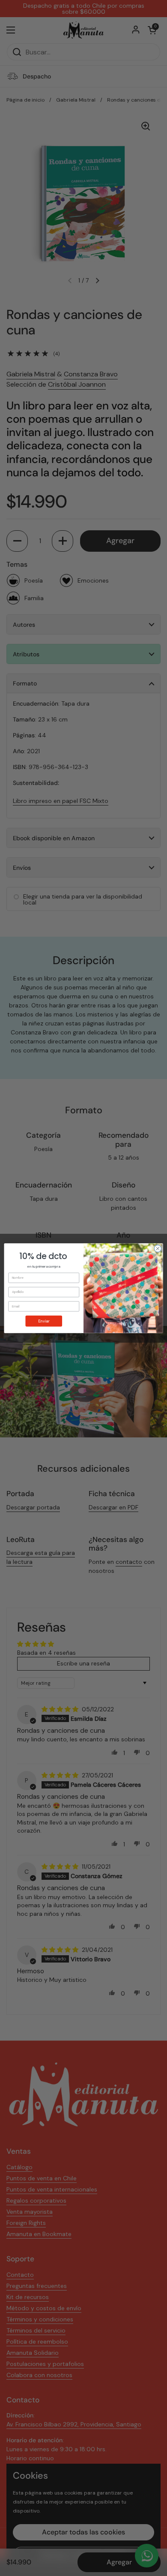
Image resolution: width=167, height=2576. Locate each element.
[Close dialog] (158, 1249)
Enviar (44, 1321)
